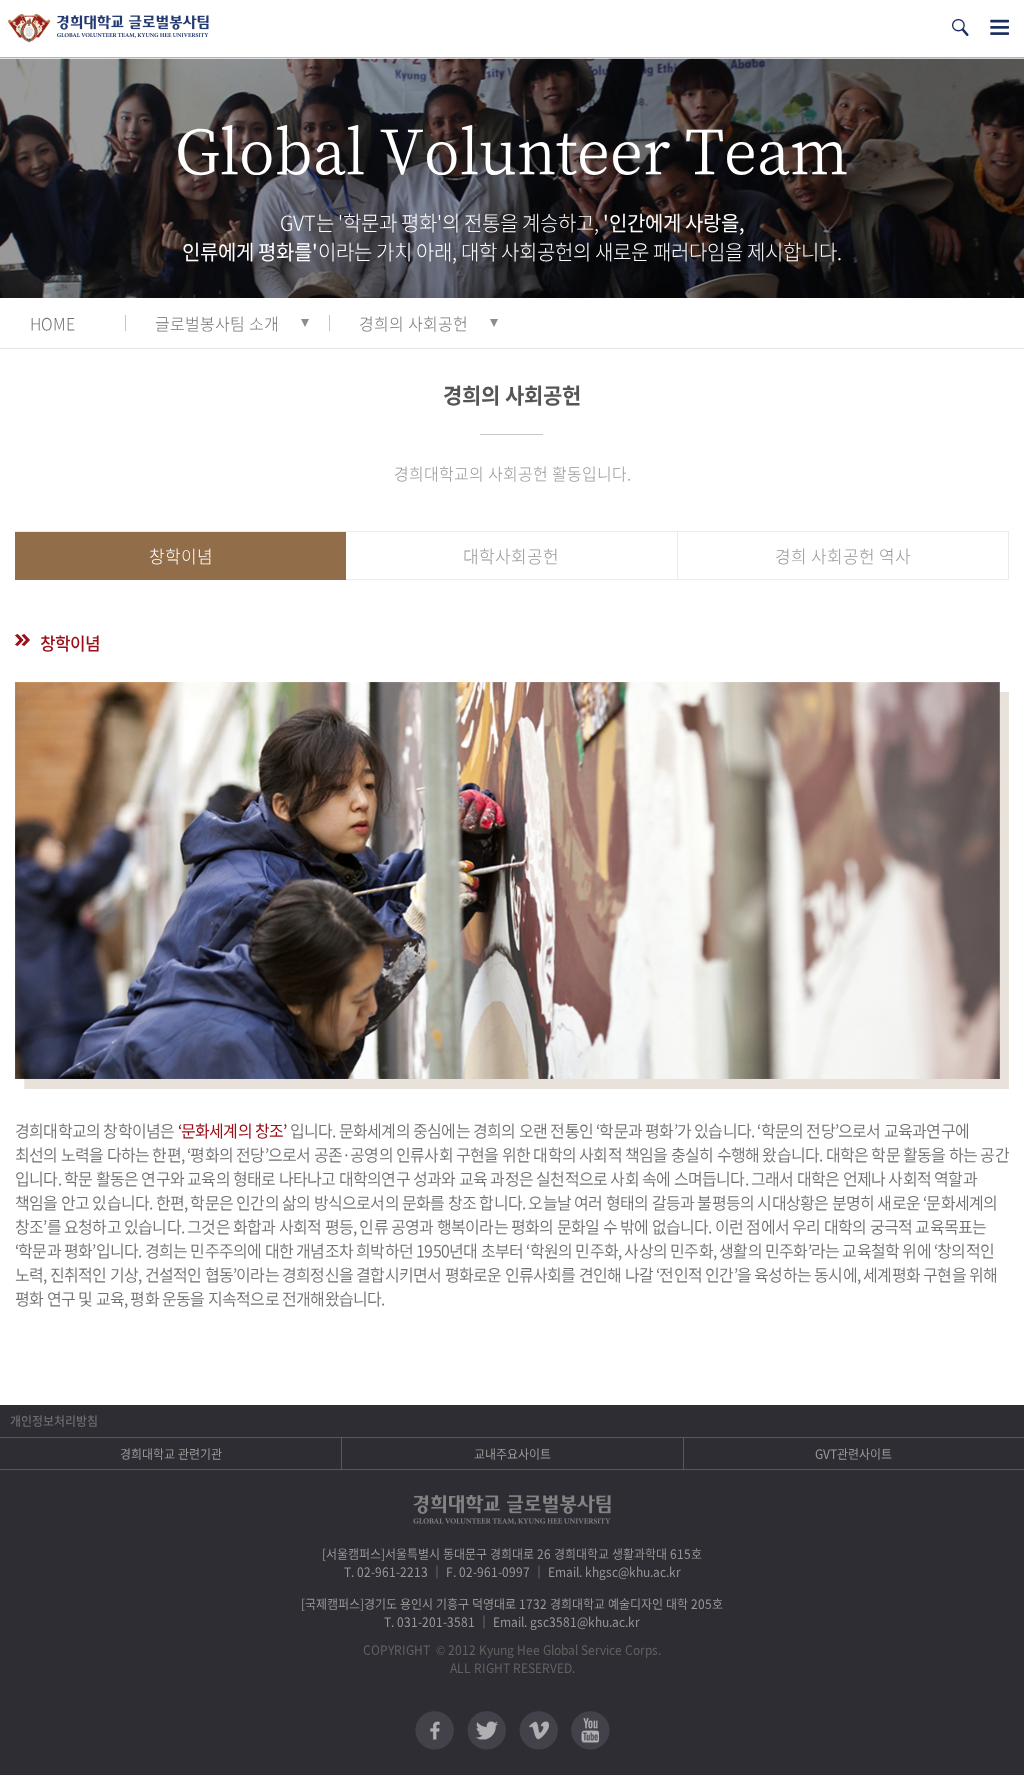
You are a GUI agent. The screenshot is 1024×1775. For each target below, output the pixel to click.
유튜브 (590, 1730)
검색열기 (960, 27)
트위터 (486, 1730)
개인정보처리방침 (54, 1421)
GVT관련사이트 (853, 1454)
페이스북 (434, 1730)
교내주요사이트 (512, 1454)
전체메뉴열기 (999, 27)
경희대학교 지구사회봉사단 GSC (108, 28)
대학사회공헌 (511, 555)
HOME (52, 323)
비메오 (538, 1730)
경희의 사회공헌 (413, 323)
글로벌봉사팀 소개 (217, 323)
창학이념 (181, 555)
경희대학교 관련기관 (171, 1454)
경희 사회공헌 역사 (843, 555)
